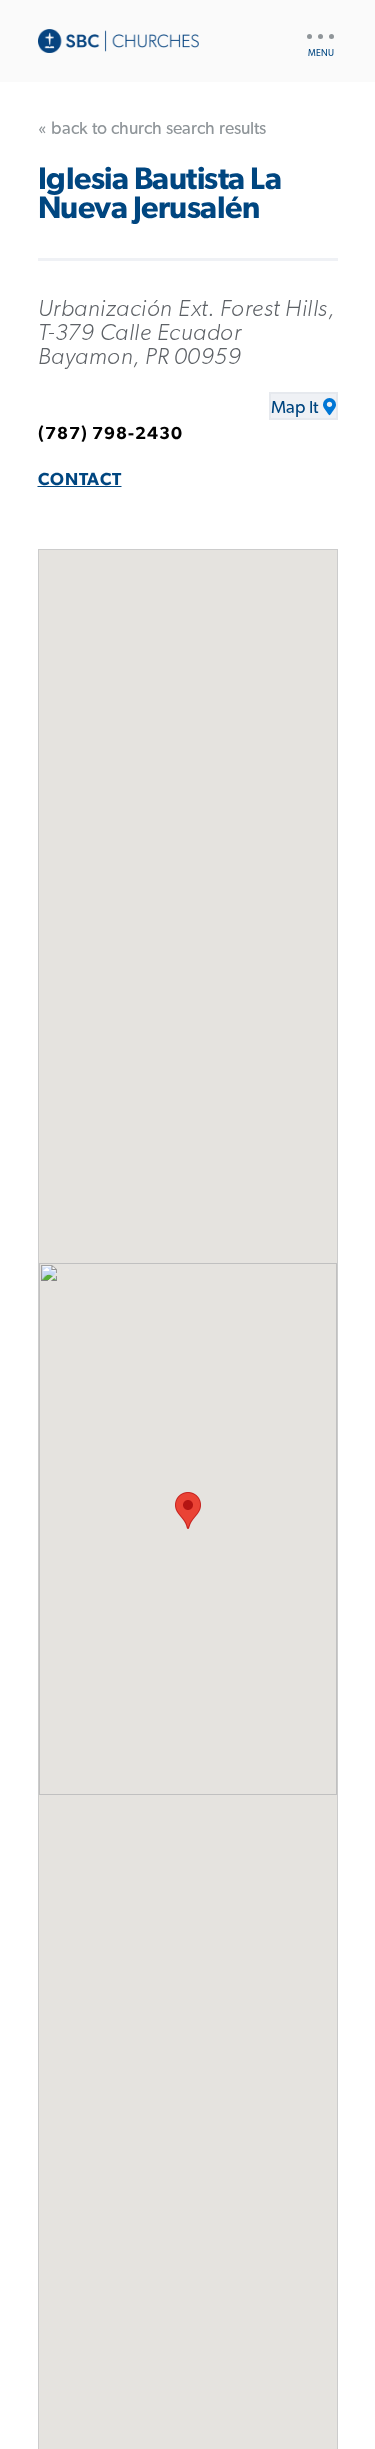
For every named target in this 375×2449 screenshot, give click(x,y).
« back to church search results (152, 129)
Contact (80, 480)
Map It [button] (294, 408)
